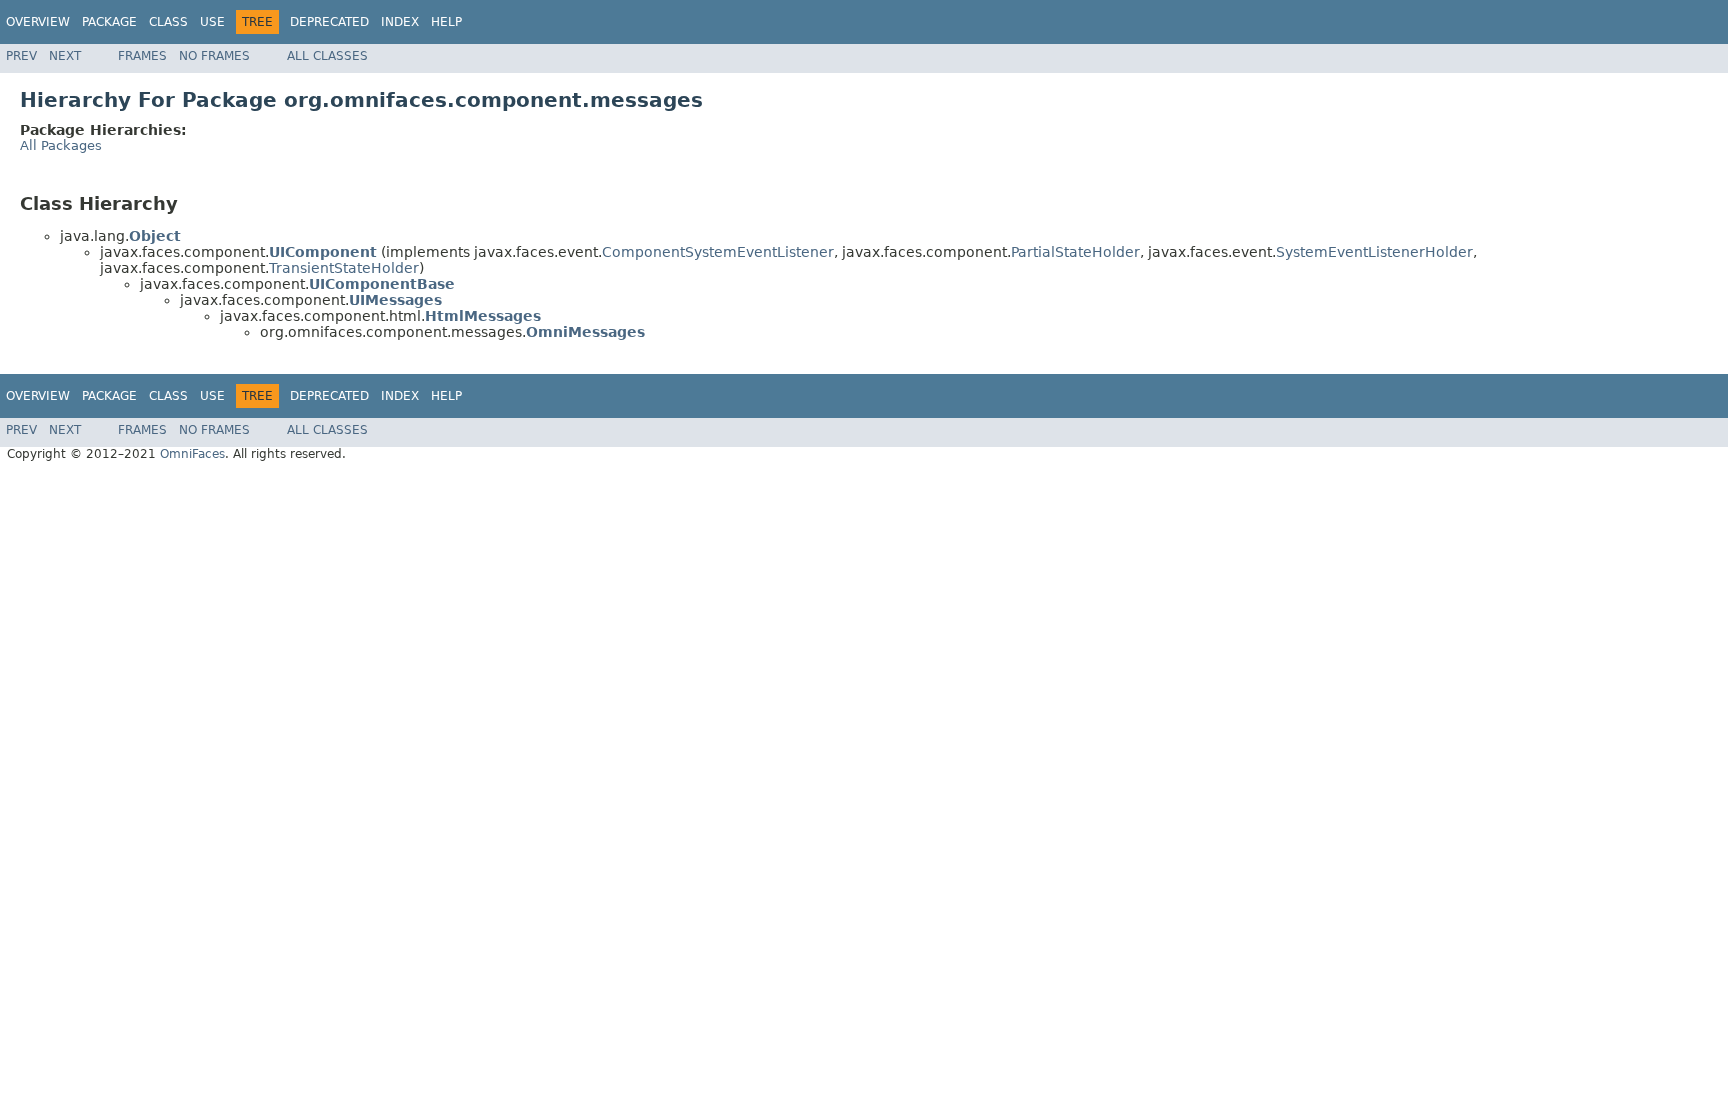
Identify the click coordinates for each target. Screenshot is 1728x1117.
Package (109, 22)
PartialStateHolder (1075, 252)
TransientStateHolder (344, 268)
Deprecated (329, 22)
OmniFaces (192, 454)
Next (65, 56)
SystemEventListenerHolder (1374, 252)
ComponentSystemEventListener (718, 252)
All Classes (327, 56)
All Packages (61, 145)
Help (446, 22)
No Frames (214, 56)
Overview (38, 22)
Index (400, 22)
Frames (142, 56)
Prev (21, 56)
